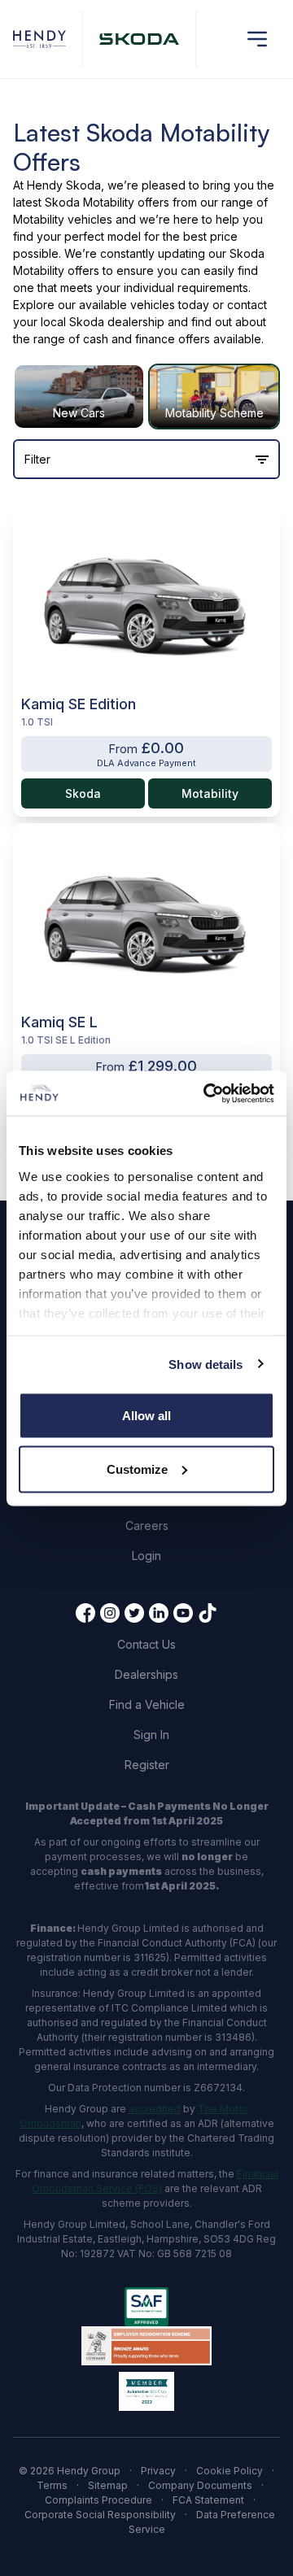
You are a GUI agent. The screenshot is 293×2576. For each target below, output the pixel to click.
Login (146, 1556)
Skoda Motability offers (107, 202)
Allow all (146, 1416)
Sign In (151, 1735)
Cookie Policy (230, 2471)
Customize (137, 1469)
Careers (147, 1526)
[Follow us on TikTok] (208, 1613)
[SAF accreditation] (146, 2307)
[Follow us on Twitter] (134, 1613)
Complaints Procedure (98, 2500)
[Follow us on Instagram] (110, 1613)
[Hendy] (39, 39)
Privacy (158, 2471)
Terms (52, 2485)
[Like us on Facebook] (85, 1613)
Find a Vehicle (147, 1704)
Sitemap (108, 2485)
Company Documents (200, 2485)
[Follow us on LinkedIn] (159, 1613)
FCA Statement (208, 2500)
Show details (206, 1364)
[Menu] (257, 39)
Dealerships (146, 1674)
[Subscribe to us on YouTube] (183, 1613)
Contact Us (146, 1644)
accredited (155, 2109)
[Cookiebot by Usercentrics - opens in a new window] (207, 1093)
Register (147, 1765)
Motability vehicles (63, 219)
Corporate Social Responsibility (100, 2515)
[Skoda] (139, 39)
